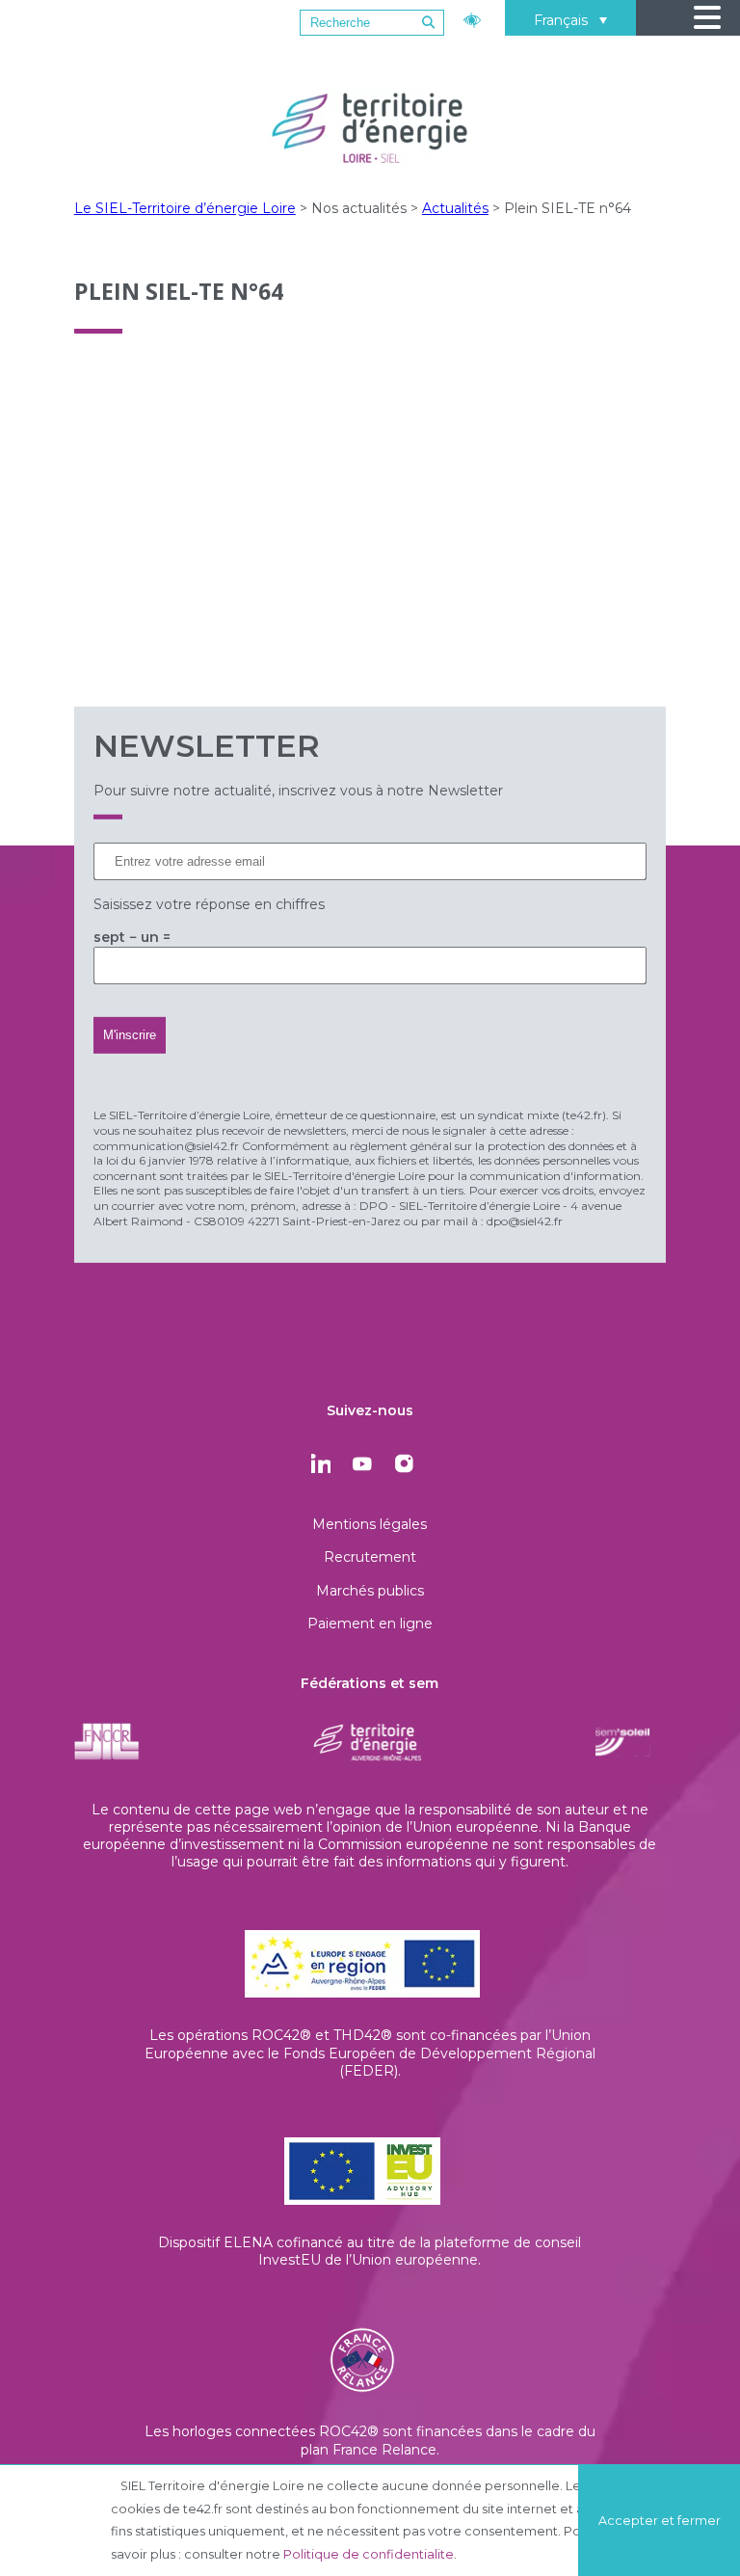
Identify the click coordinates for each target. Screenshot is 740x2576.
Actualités (455, 208)
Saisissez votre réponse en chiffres (209, 904)
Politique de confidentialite (369, 2554)
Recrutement (370, 1557)
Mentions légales (370, 1524)
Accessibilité (475, 18)
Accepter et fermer (660, 2521)
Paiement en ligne (370, 1623)
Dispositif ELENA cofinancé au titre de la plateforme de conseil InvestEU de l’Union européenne (370, 2251)
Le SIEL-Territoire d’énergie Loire (185, 208)
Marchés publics (370, 1591)
